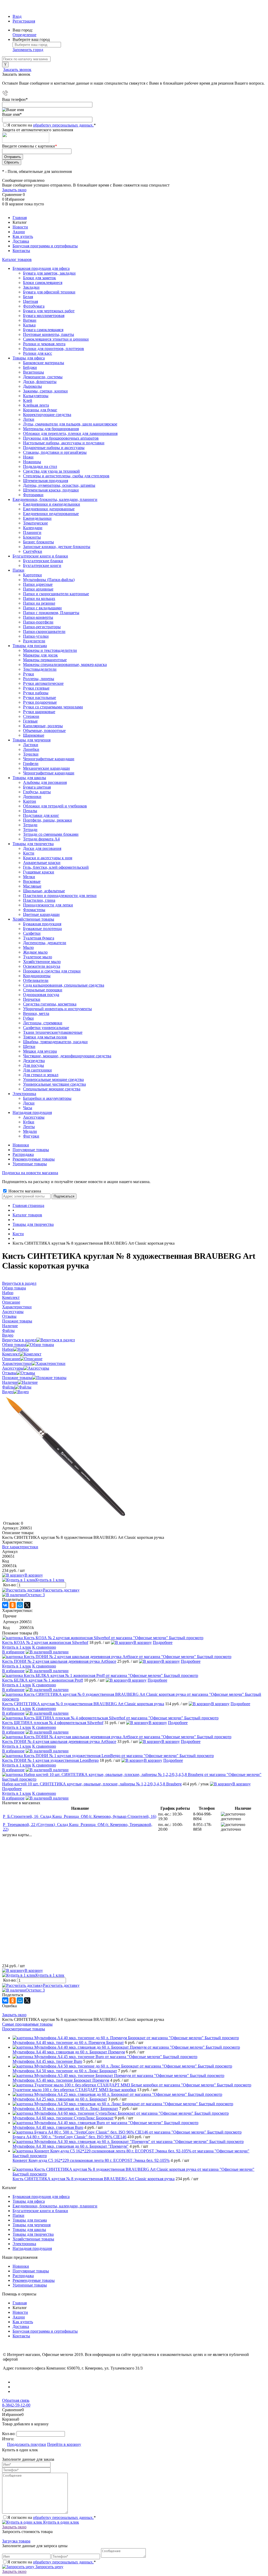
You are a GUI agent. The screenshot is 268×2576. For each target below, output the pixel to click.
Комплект (11, 1354)
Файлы (8, 1387)
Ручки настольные (40, 698)
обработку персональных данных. (63, 125)
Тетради (30, 830)
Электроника (24, 2244)
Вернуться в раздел (19, 1340)
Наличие (10, 1382)
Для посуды (33, 1065)
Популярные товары (31, 1150)
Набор (8, 1349)
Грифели (31, 764)
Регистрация (24, 21)
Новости (20, 227)
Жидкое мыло (35, 952)
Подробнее (163, 1642)
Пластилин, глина (39, 900)
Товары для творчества (33, 2234)
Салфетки (32, 933)
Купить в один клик (61, 2522)
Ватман (30, 320)
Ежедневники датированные (49, 509)
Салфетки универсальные (46, 1028)
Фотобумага (34, 306)
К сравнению (44, 1647)
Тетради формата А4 (41, 839)
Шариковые (34, 735)
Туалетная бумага (39, 938)
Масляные (32, 886)
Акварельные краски (42, 863)
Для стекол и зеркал (41, 1075)
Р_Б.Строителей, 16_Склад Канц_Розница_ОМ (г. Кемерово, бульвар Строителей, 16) (80, 1816)
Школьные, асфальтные (44, 891)
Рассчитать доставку (61, 1590)
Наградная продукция (32, 2248)
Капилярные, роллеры (43, 726)
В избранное (13, 1652)
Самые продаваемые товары (27, 2024)
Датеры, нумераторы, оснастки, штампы (59, 485)
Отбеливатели (36, 980)
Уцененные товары (30, 1164)
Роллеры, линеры (39, 679)
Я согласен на (52, 125)
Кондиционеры (37, 976)
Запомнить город (28, 50)
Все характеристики (20, 1547)
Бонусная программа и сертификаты (45, 246)
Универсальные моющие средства (53, 1079)
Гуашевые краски (39, 872)
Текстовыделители (40, 669)
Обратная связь (16, 2400)
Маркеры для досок (40, 655)
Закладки (31, 287)
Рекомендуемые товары (34, 1159)
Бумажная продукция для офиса (41, 2197)
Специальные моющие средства (52, 1089)
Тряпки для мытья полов (45, 1037)
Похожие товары (17, 1378)
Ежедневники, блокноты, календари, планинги (55, 2206)
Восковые (32, 881)
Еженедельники (37, 518)
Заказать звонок (17, 70)
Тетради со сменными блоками (51, 834)
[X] (27, 1605)
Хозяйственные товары (33, 2239)
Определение (24, 35)
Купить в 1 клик (50, 1580)
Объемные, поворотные (44, 731)
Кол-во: (10, 1585)
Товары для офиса (29, 2201)
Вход (17, 16)
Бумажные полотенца (42, 929)
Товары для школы (29, 2230)
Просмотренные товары (24, 2029)
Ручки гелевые (36, 688)
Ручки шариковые (39, 712)
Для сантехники (37, 1070)
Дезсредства (34, 1061)
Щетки (29, 1046)
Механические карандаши (46, 768)
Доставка (21, 241)
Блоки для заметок (40, 278)
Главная (20, 218)
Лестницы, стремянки (43, 1023)
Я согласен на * (52, 2517)
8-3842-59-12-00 (16, 2405)
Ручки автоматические (43, 683)
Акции (19, 232)
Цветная (30, 301)
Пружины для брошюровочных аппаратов (61, 438)
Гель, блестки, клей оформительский (56, 867)
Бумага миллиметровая (44, 316)
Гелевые (30, 721)
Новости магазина (24, 1191)
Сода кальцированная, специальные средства (64, 985)
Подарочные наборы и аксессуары (54, 448)
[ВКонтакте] (5, 1605)
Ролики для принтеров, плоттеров (54, 349)
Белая (28, 297)
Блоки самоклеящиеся (43, 283)
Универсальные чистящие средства (54, 1084)
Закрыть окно (14, 190)
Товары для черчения (32, 2225)
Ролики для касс (38, 353)
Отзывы (9, 1373)
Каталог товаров (17, 259)
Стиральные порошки (43, 990)
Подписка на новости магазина (30, 1173)
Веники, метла (36, 1013)
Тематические (35, 523)
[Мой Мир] (20, 1605)
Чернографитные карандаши (49, 773)
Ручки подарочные (40, 702)
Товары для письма (30, 2220)
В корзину (34, 1575)
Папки (18, 2215)
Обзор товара (14, 1345)
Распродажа (23, 1154)
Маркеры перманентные (45, 660)
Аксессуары (13, 1368)
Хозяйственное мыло (42, 962)
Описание (11, 1359)
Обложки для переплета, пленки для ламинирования (70, 433)
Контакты (21, 251)
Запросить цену (49, 2567)
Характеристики (17, 1363)
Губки (28, 1018)
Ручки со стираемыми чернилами (53, 707)
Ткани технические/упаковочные (53, 1032)
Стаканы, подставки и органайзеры (55, 452)
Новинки (21, 1145)
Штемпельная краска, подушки (51, 490)
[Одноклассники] (13, 1605)
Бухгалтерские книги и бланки (40, 2211)
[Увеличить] (65, 1519)
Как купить (23, 236)
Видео (8, 1392)
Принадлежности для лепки (48, 905)
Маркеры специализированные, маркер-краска (65, 664)
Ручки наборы (36, 693)
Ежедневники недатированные (51, 514)
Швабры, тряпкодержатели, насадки (55, 1042)
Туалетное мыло (38, 957)
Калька (29, 325)
